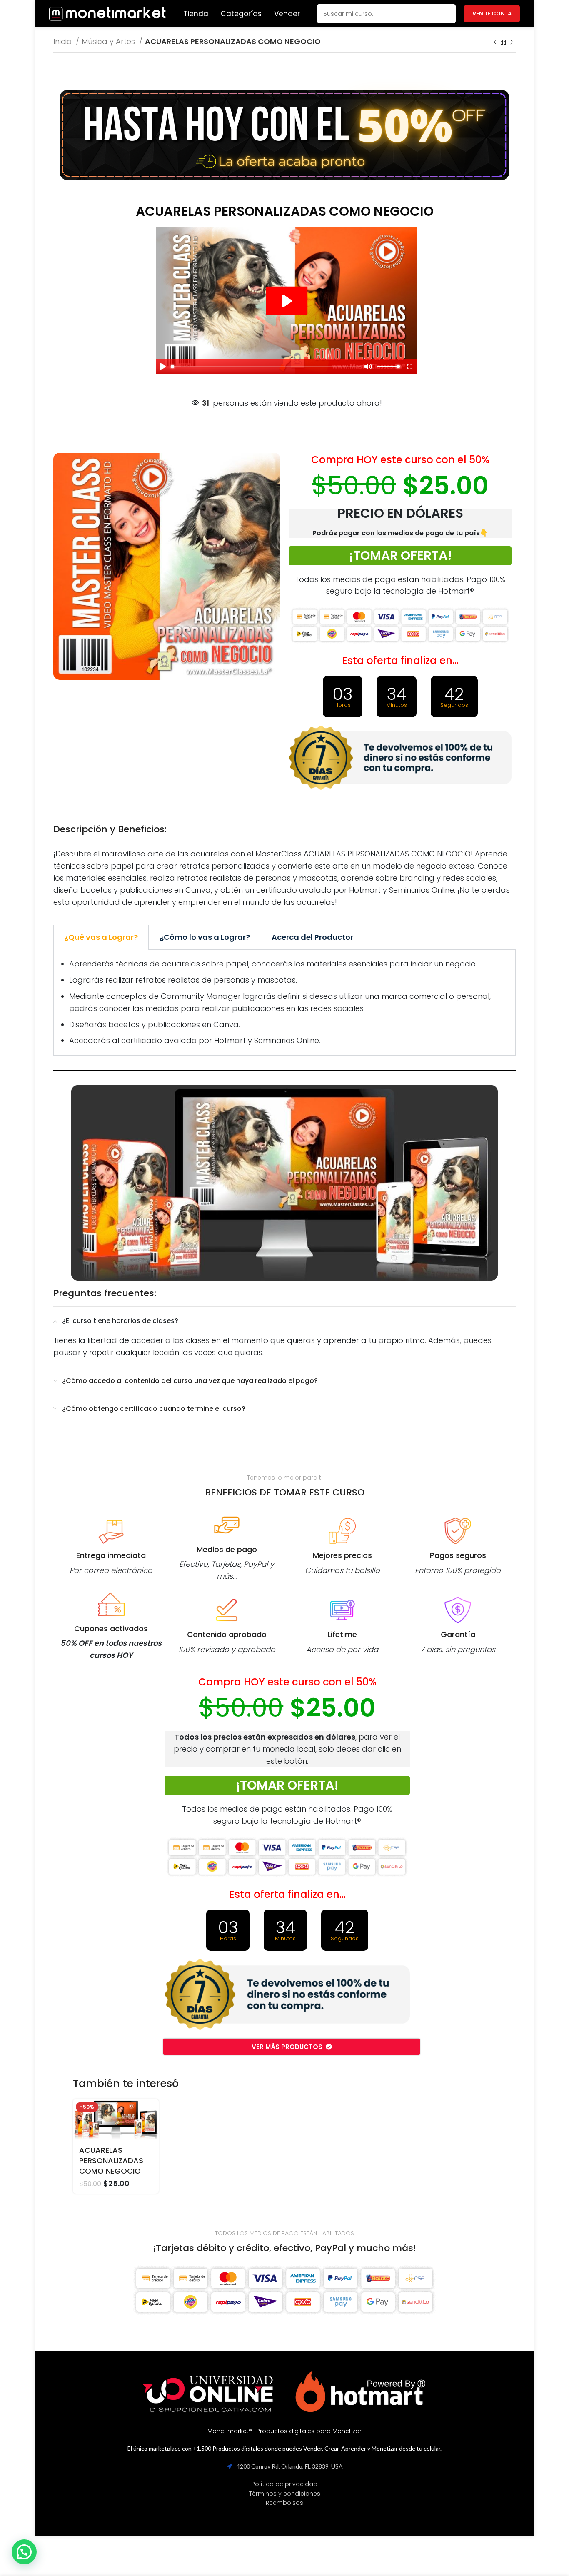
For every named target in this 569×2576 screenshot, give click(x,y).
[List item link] (284, 2484)
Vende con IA (492, 14)
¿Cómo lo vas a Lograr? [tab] (205, 937)
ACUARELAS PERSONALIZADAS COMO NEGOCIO (111, 2160)
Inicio (64, 41)
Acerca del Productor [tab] (312, 937)
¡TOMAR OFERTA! (400, 555)
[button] (24, 2552)
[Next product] (512, 42)
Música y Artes (109, 41)
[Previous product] (495, 42)
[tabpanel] (284, 1003)
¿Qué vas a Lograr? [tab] (101, 937)
